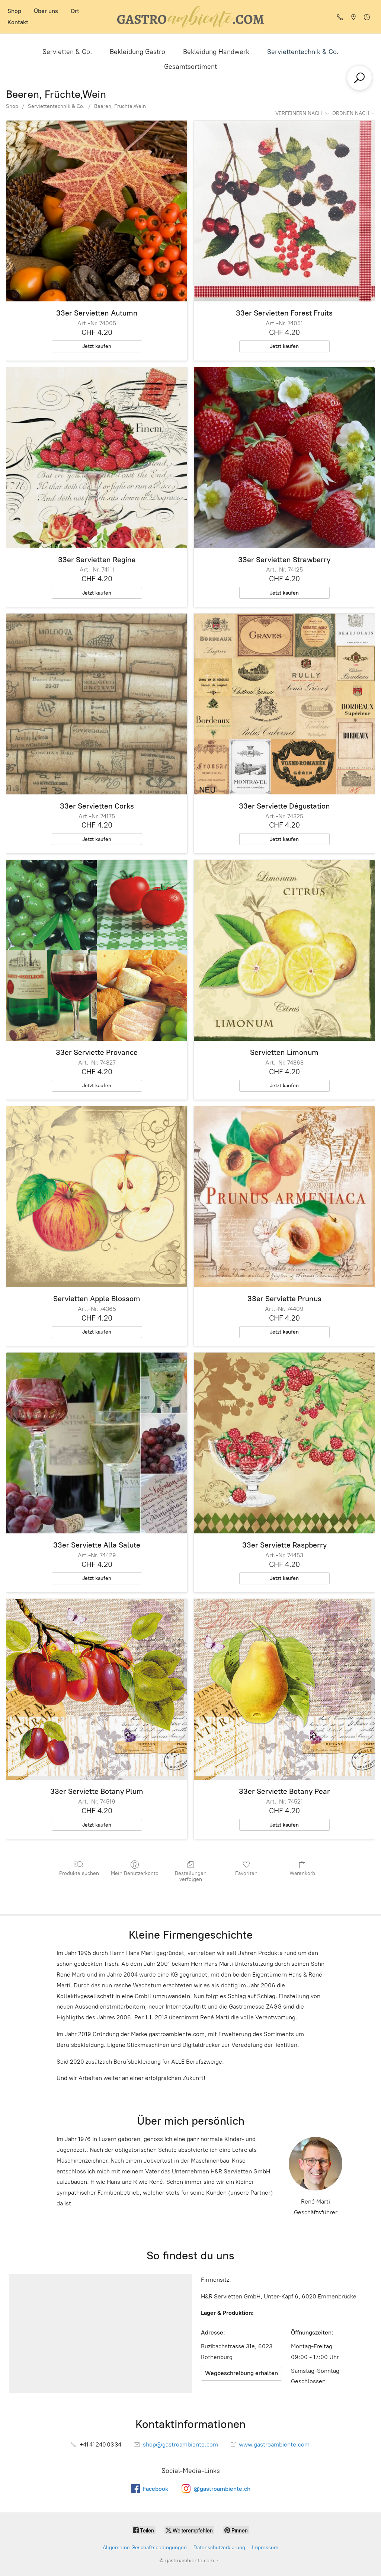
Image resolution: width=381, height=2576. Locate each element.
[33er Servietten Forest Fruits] (284, 211)
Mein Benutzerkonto (135, 1873)
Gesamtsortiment (190, 67)
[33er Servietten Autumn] (97, 211)
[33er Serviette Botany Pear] (284, 1689)
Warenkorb (302, 1873)
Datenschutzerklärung (219, 2548)
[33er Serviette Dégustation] (284, 704)
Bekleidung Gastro (137, 52)
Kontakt (18, 22)
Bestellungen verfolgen (191, 1876)
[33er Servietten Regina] (97, 458)
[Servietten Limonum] (284, 950)
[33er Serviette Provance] (97, 950)
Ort (75, 11)
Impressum (265, 2548)
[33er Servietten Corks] (97, 704)
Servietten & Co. (67, 52)
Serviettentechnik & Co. (303, 52)
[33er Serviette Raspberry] (284, 1443)
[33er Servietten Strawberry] (284, 458)
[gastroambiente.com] (190, 17)
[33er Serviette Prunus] (284, 1197)
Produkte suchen (79, 1873)
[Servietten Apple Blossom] (97, 1197)
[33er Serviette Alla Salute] (97, 1443)
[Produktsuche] (359, 78)
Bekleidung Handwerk (216, 52)
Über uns (46, 11)
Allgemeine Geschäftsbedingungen (145, 2548)
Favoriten (246, 1873)
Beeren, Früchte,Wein (120, 106)
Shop (14, 11)
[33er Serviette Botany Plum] (97, 1689)
